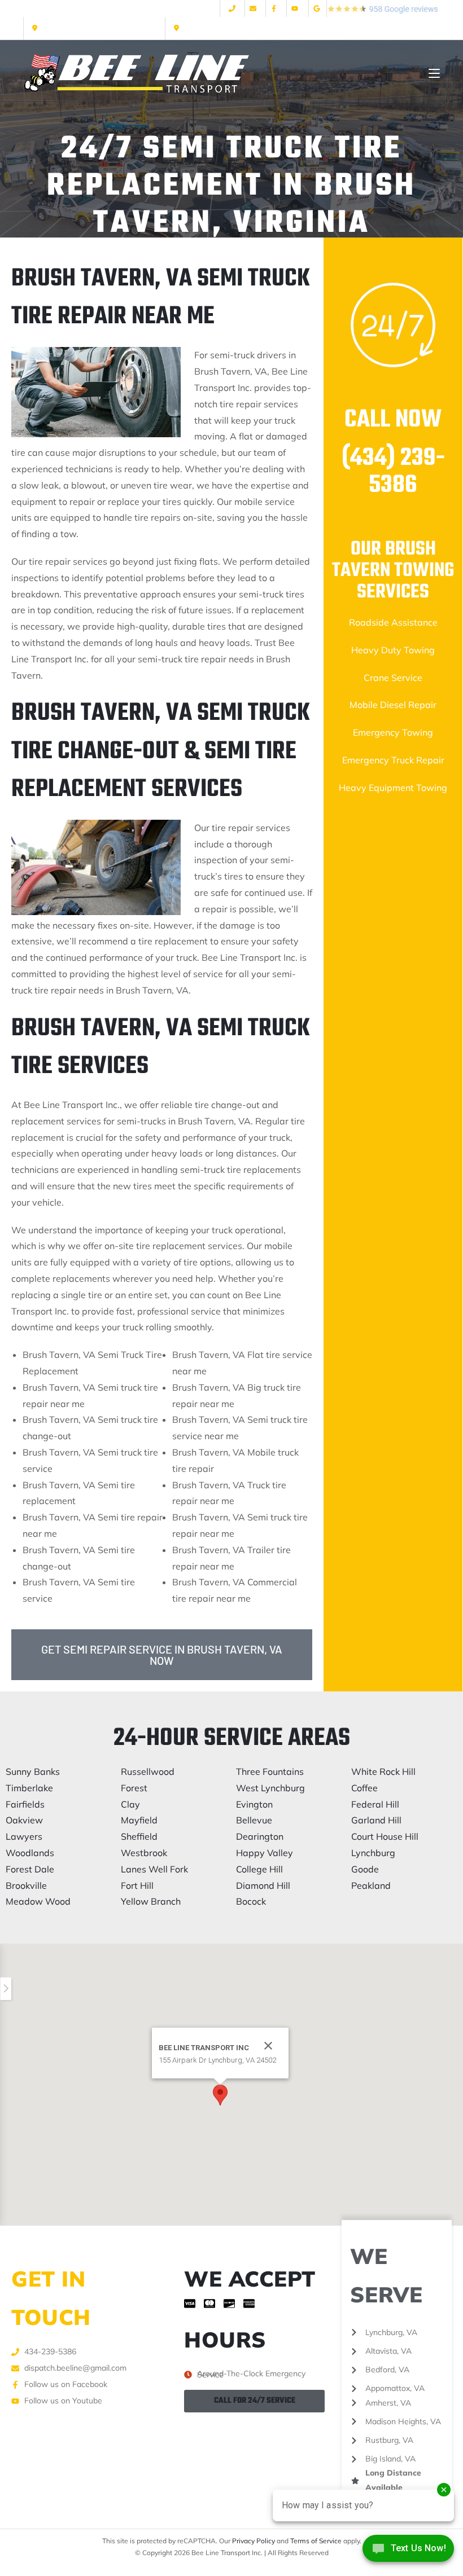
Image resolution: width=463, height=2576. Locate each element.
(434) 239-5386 (393, 472)
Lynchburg (373, 1853)
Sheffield (139, 1836)
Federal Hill (375, 1804)
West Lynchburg (270, 1788)
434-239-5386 (204, 28)
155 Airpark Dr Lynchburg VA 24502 (99, 28)
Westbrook (144, 1853)
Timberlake (29, 1788)
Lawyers (24, 1836)
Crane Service (393, 678)
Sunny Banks (33, 1771)
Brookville (26, 1885)
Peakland (371, 1885)
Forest (134, 1788)
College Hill (259, 1869)
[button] (220, 2095)
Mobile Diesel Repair (393, 705)
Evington (254, 1804)
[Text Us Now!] (408, 2552)
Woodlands (30, 1853)
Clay (130, 1804)
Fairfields (25, 1804)
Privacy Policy (254, 2541)
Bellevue (254, 1820)
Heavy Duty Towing (393, 650)
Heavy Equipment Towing (393, 788)
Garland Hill (376, 1820)
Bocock (251, 1901)
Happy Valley (265, 1853)
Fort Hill (137, 1885)
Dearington (260, 1836)
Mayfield (139, 1820)
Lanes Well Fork (154, 1869)
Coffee (364, 1788)
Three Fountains (270, 1771)
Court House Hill (385, 1836)
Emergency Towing (393, 732)
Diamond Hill (263, 1885)
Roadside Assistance (393, 622)
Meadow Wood (38, 1901)
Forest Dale (30, 1869)
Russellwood (148, 1771)
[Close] (268, 2046)
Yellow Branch (151, 1901)
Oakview (24, 1820)
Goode (365, 1869)
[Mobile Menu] (434, 74)
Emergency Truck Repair (393, 760)
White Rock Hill (383, 1771)
